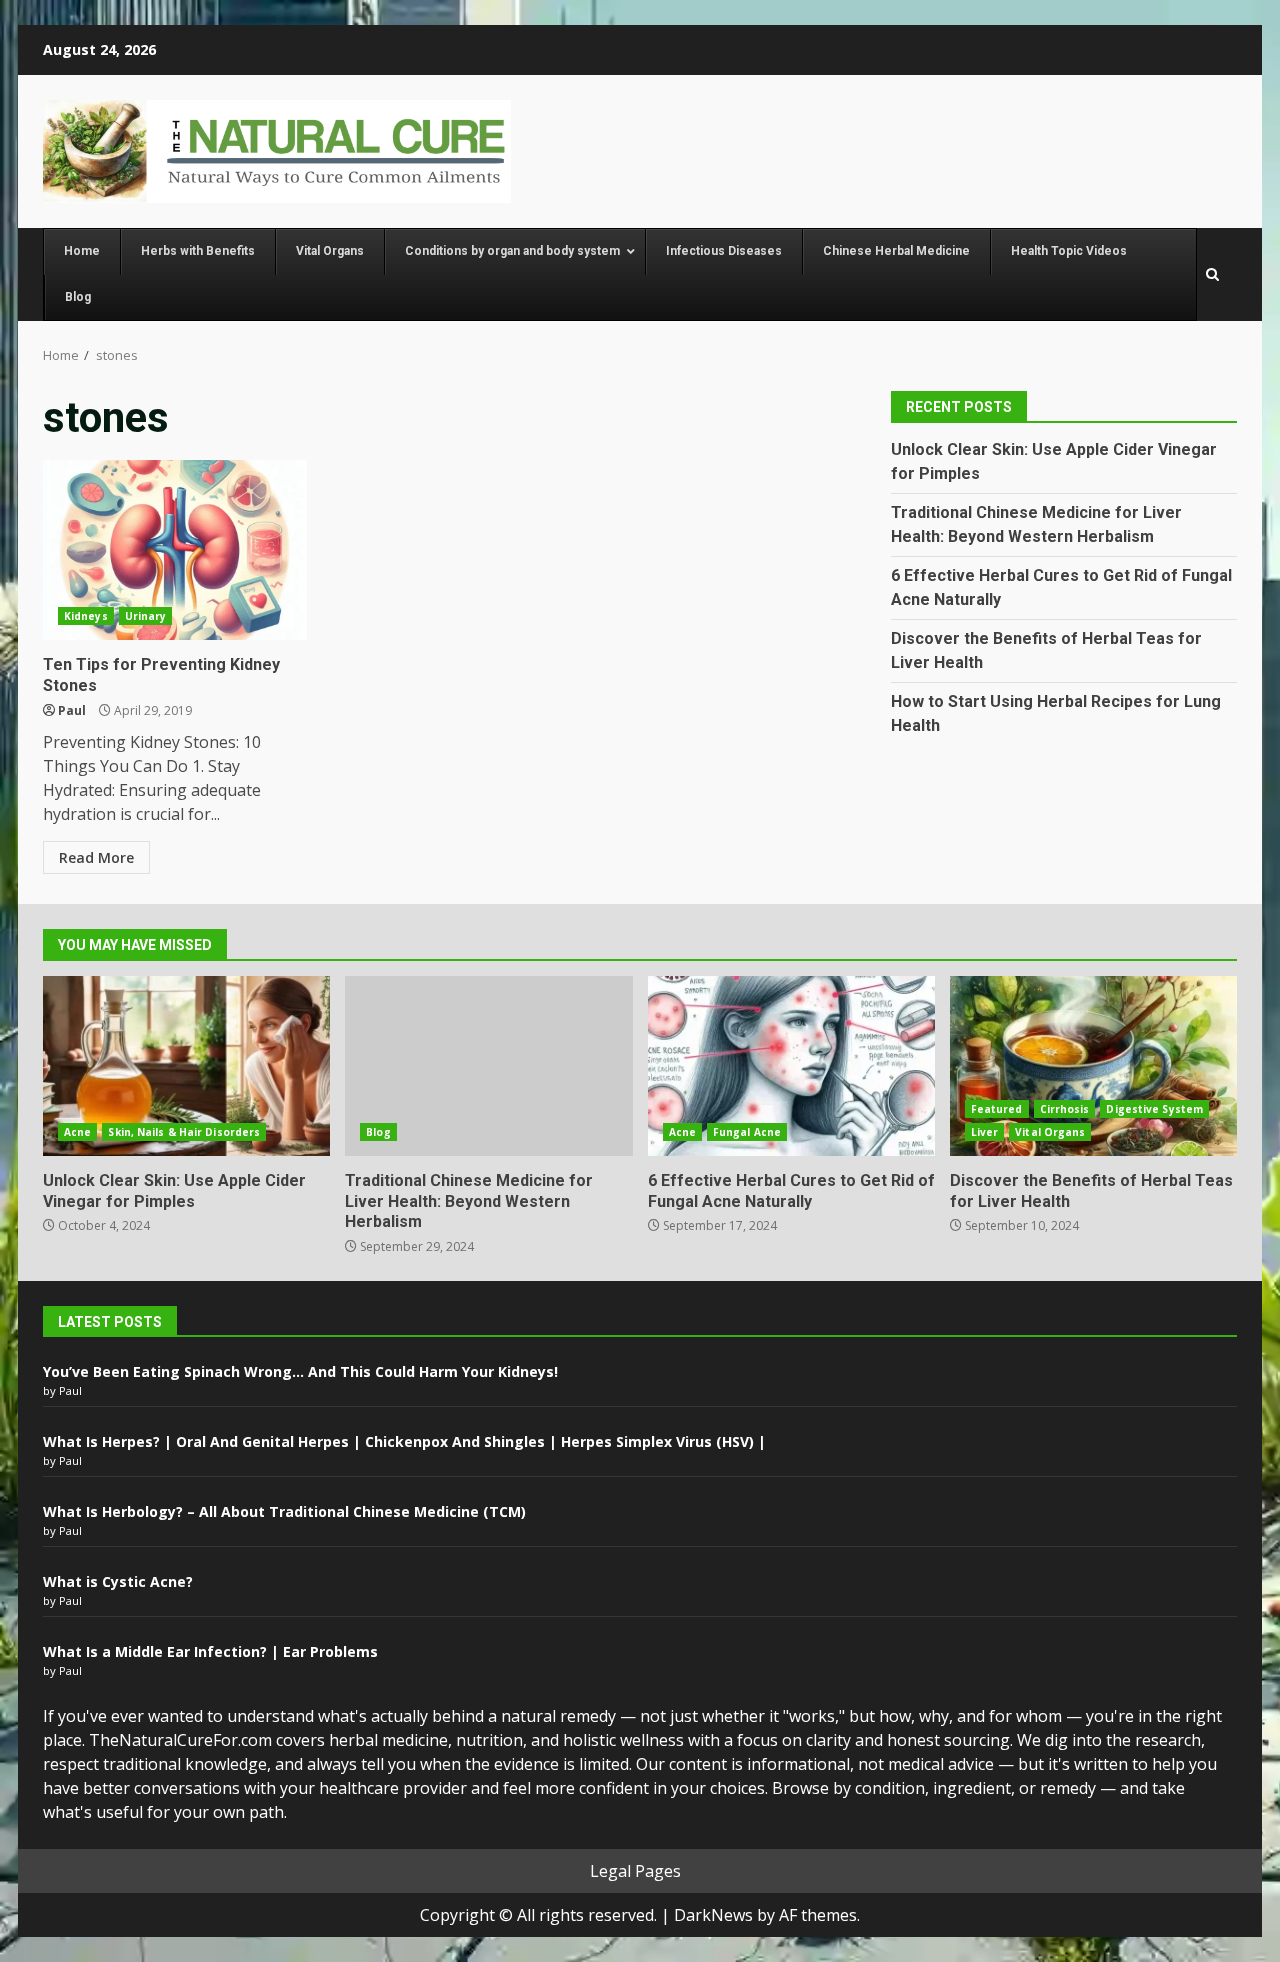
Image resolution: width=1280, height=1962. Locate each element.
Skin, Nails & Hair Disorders (184, 1132)
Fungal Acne (747, 1132)
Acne (77, 1132)
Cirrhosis (1065, 1109)
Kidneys (86, 616)
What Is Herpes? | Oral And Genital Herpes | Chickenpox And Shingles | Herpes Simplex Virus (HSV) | (404, 1441)
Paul (72, 710)
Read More (96, 857)
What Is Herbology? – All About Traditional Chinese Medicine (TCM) (284, 1511)
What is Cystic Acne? (118, 1581)
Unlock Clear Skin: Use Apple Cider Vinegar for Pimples (186, 1066)
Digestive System (1154, 1109)
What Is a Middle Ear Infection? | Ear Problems (210, 1651)
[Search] (1212, 275)
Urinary (146, 616)
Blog (378, 1132)
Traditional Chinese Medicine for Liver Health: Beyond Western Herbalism (488, 1066)
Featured (997, 1109)
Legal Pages (635, 1871)
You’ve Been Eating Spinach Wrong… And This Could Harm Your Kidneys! (300, 1371)
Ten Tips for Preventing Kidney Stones (175, 550)
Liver (985, 1132)
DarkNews (713, 1915)
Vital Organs (1050, 1132)
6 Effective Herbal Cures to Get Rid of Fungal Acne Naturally (791, 1066)
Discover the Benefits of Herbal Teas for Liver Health (1093, 1066)
